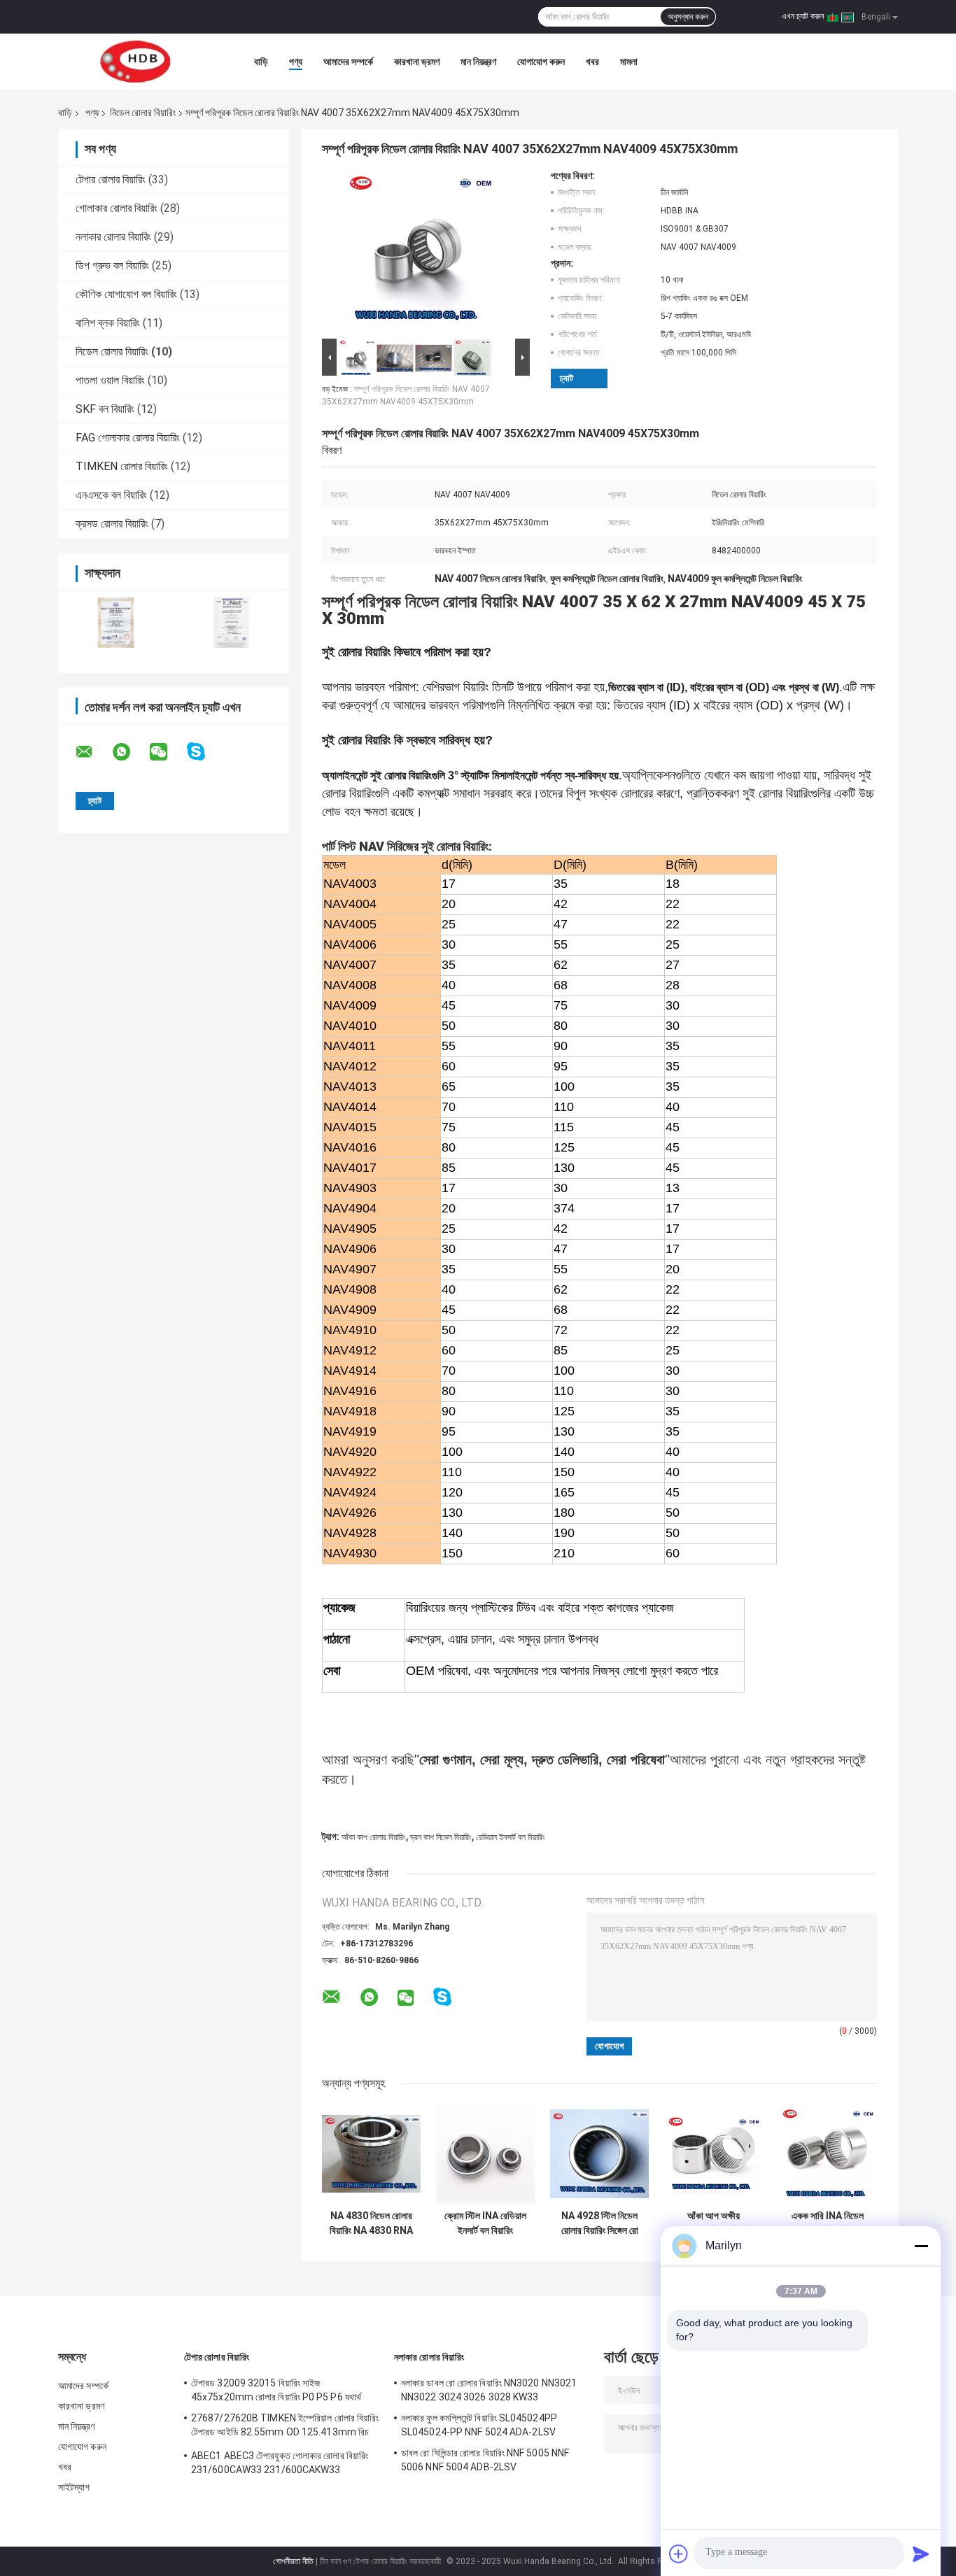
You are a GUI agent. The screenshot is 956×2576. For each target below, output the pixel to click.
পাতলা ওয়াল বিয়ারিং (110, 380)
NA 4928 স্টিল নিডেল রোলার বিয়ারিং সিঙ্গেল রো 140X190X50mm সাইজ (600, 2223)
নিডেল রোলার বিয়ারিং (143, 113)
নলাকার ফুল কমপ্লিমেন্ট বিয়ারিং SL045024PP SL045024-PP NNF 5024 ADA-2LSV (479, 2425)
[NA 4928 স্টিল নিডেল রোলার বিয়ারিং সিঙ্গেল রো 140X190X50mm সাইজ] (599, 2154)
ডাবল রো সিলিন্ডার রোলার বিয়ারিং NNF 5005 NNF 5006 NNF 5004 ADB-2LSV (485, 2460)
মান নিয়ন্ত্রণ (478, 62)
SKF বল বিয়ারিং (105, 409)
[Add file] (679, 2554)
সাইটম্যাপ (74, 2487)
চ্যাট (567, 378)
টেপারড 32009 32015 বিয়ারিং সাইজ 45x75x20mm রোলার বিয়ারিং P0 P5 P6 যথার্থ (276, 2390)
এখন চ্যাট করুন (803, 16)
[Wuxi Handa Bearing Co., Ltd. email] (93, 752)
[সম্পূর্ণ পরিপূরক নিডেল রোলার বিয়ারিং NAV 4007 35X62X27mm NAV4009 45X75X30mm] (420, 253)
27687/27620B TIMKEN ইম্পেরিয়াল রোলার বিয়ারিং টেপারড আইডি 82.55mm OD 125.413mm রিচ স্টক (285, 2427)
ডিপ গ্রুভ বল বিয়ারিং (112, 266)
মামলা (629, 62)
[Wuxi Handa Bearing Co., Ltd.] (135, 62)
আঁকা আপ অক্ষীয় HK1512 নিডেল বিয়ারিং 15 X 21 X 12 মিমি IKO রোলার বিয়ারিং (714, 2223)
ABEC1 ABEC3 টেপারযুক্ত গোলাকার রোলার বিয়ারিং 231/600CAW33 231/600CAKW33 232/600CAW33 (280, 2465)
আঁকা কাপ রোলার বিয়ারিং (374, 1837)
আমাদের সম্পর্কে (348, 62)
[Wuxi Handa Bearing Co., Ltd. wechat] (167, 752)
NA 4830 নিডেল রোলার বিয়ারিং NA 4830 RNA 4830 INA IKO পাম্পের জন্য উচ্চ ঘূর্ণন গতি (371, 2223)
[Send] (921, 2554)
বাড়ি (261, 62)
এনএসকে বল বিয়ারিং (111, 495)
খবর (592, 62)
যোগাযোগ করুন (541, 62)
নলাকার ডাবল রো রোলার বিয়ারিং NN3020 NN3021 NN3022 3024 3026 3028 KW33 (489, 2390)
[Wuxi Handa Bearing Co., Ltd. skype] (205, 752)
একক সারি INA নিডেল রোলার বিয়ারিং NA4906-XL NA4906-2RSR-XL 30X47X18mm (828, 2223)
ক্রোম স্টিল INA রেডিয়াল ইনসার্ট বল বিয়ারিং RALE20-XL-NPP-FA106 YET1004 (485, 2223)
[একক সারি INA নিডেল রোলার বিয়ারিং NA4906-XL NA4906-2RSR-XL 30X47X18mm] (828, 2154)
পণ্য (296, 62)
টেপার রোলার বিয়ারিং (111, 179)
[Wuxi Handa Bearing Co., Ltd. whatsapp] (130, 752)
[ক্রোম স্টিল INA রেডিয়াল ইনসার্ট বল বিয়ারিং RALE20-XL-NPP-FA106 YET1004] (485, 2154)
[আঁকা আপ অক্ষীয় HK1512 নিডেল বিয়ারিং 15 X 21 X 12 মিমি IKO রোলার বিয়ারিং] (714, 2154)
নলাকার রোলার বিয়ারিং (113, 237)
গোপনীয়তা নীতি (293, 2561)
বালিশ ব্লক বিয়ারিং (108, 323)
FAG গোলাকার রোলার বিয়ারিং (128, 438)
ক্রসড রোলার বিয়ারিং (112, 524)
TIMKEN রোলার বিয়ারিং (122, 466)
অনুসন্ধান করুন (688, 17)
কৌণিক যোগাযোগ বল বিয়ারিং (126, 294)
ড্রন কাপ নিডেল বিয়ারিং (441, 1837)
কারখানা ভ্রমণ (417, 62)
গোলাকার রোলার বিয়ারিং (117, 208)
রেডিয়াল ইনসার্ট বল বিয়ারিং (511, 1837)
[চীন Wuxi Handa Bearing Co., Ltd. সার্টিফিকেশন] (116, 622)
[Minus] (921, 2246)
